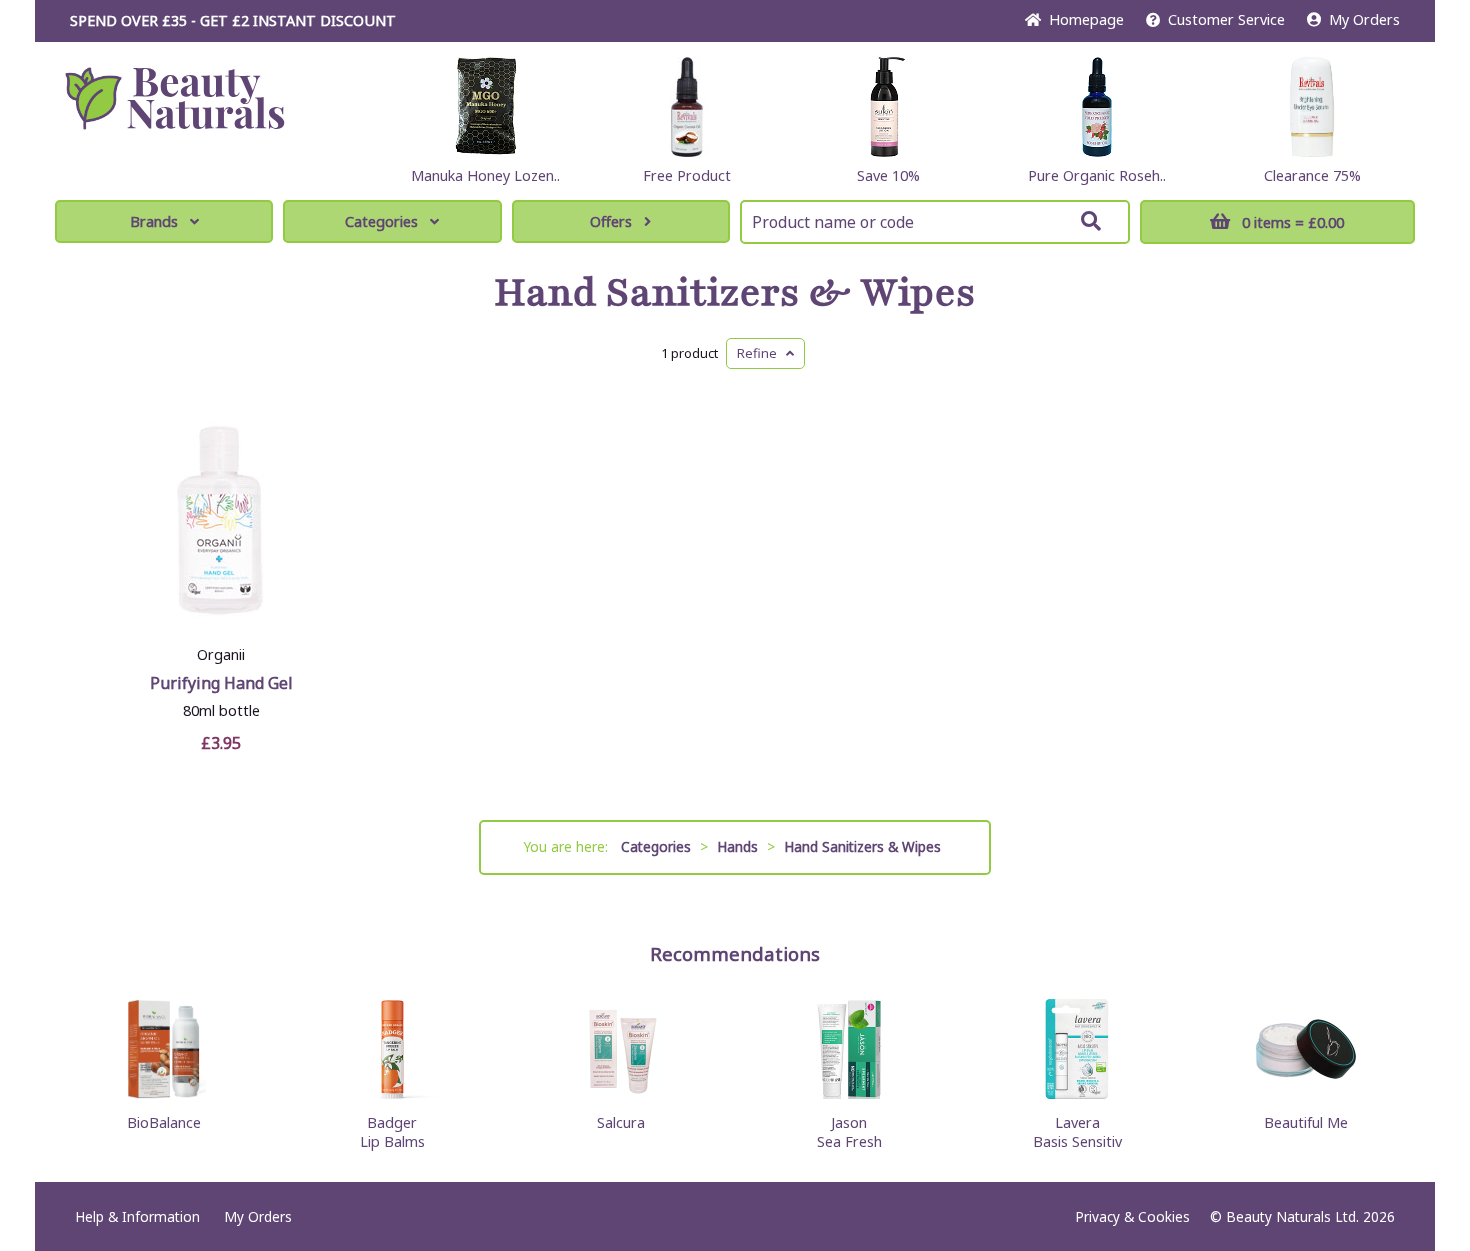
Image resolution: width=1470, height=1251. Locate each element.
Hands (737, 846)
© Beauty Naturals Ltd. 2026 (1302, 1216)
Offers (611, 221)
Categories (381, 221)
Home (1082, 19)
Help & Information (137, 1216)
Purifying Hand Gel (221, 683)
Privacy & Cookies (1132, 1216)
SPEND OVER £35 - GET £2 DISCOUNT (233, 20)
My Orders (1360, 19)
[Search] (1091, 221)
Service (1226, 19)
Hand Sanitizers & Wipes (735, 293)
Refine (761, 353)
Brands (154, 221)
